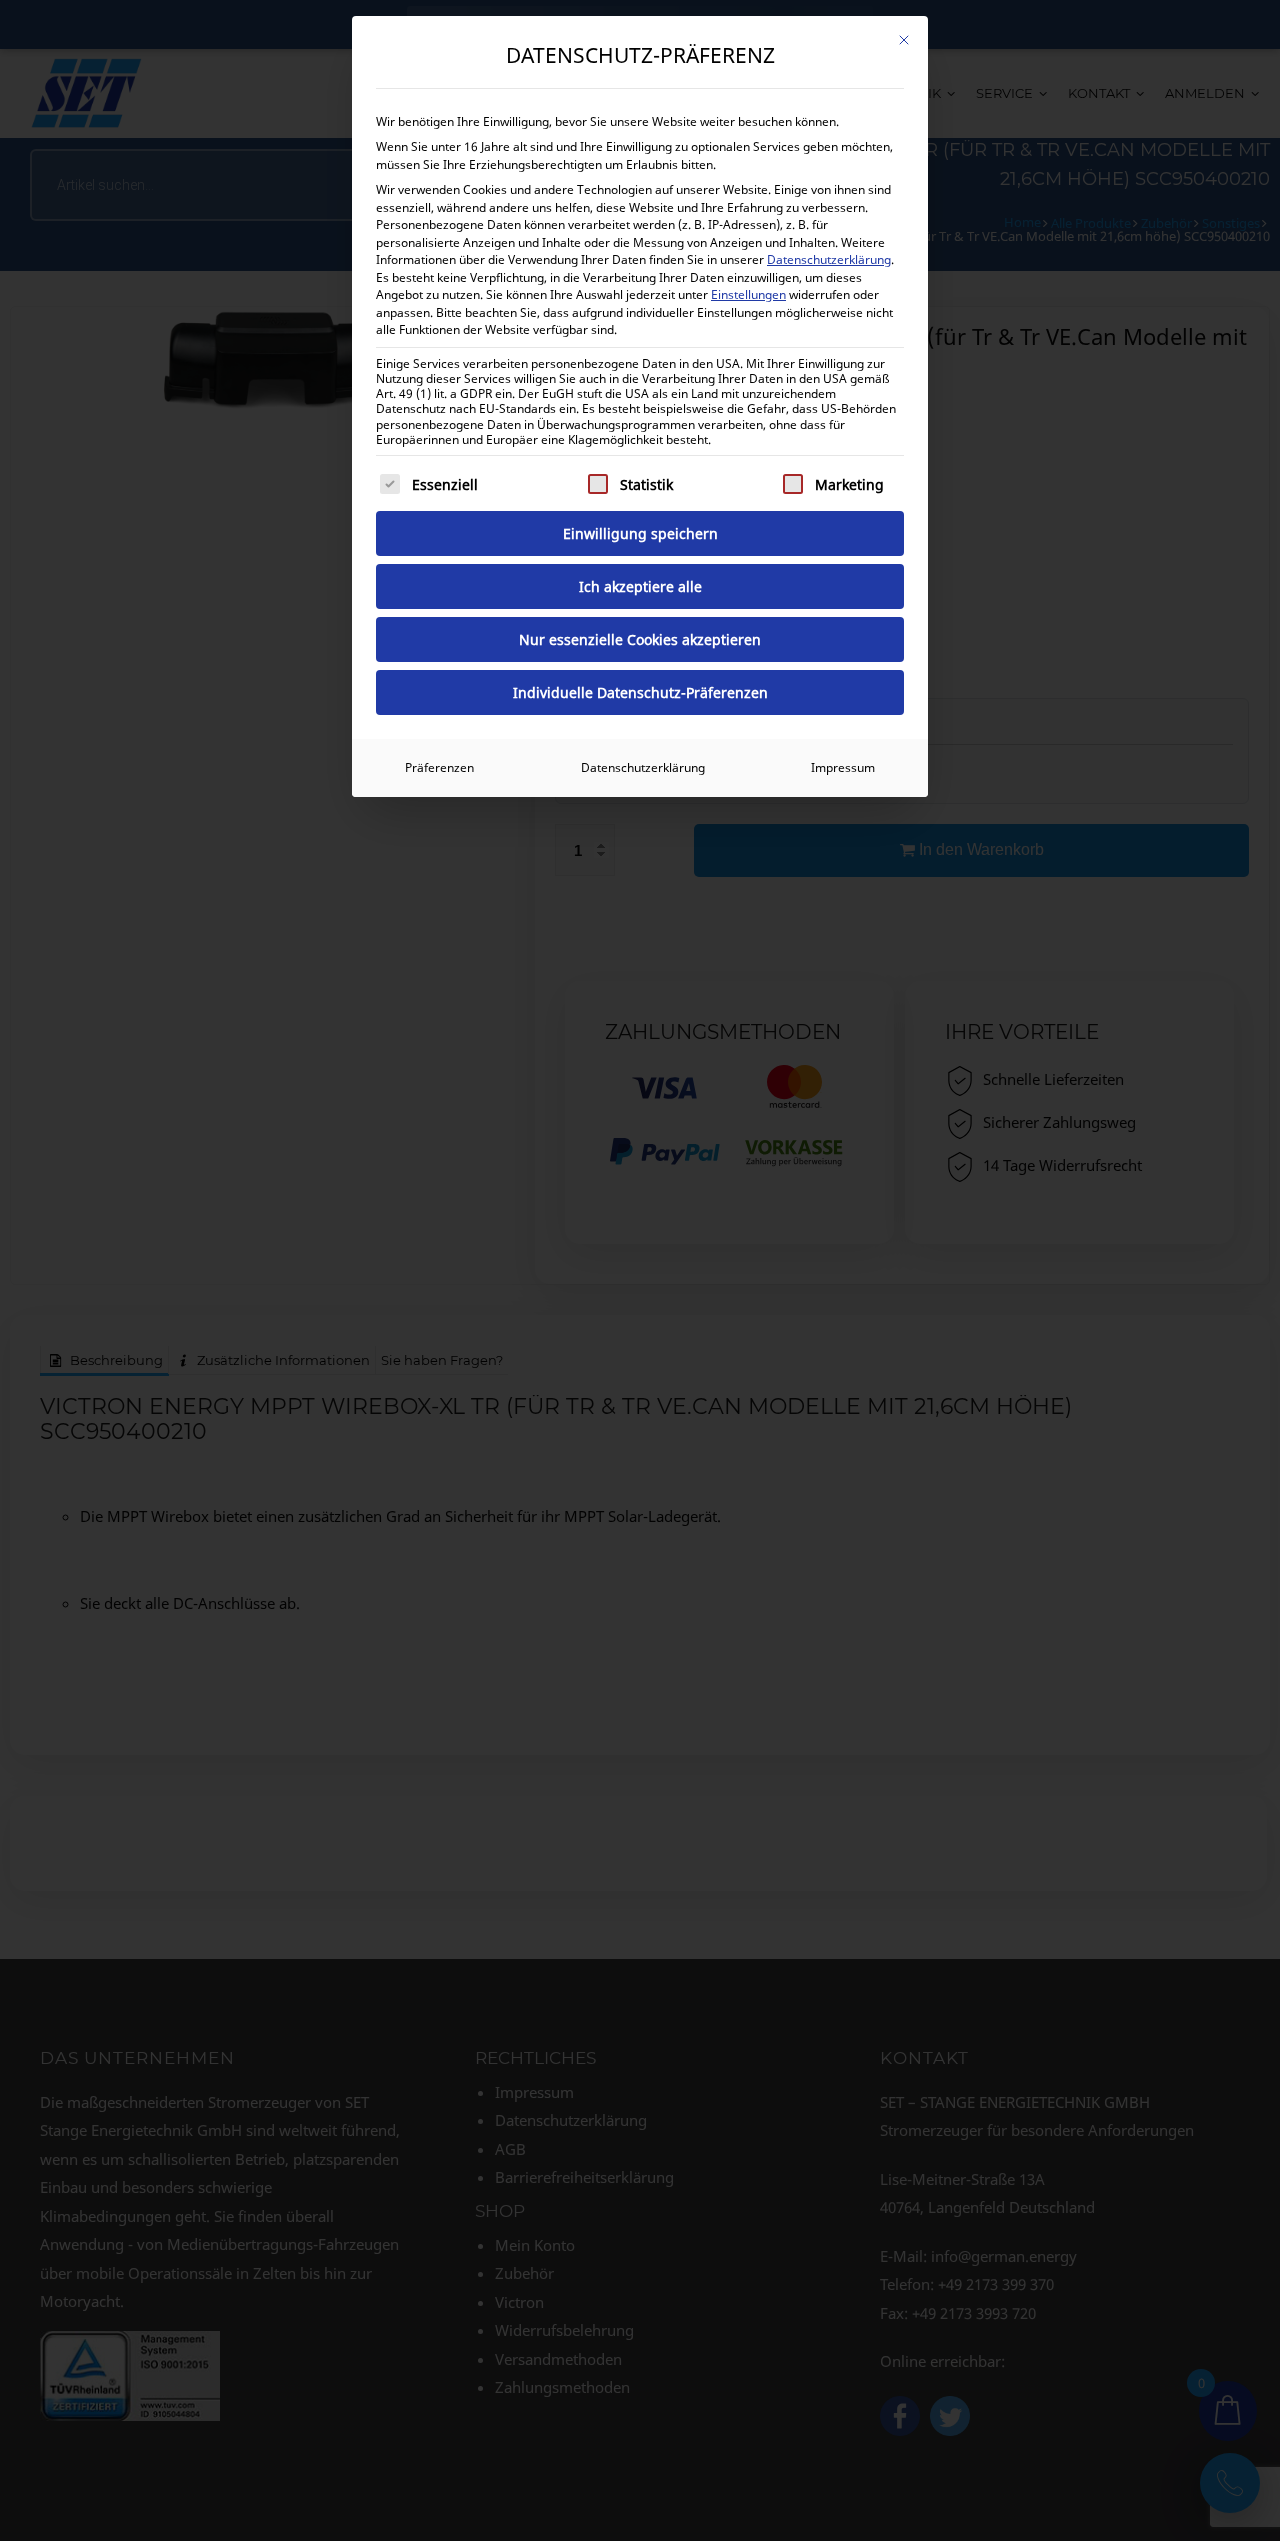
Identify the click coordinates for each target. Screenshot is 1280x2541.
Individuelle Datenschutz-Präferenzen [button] (640, 692)
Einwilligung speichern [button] (640, 533)
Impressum (843, 767)
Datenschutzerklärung (829, 259)
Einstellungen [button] (748, 294)
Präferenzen (439, 767)
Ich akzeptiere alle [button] (640, 586)
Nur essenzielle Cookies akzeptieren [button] (640, 639)
